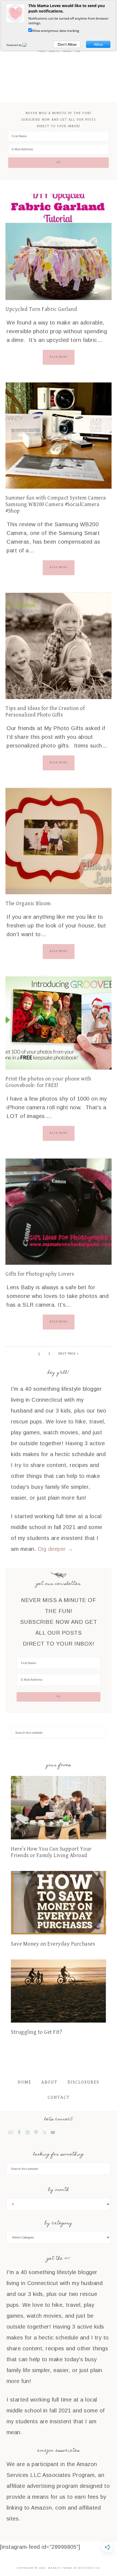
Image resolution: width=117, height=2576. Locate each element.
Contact (59, 2098)
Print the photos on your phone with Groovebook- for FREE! (48, 1082)
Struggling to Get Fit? (36, 2032)
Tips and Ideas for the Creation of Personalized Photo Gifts (45, 712)
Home (24, 2082)
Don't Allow (67, 44)
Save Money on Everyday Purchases (53, 1944)
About (49, 2082)
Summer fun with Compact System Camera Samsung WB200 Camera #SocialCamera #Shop (56, 505)
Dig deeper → (56, 1549)
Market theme (60, 2568)
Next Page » (69, 1354)
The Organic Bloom (28, 904)
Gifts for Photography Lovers (40, 1274)
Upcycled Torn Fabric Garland (41, 309)
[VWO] (28, 45)
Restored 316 (89, 2568)
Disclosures (83, 2082)
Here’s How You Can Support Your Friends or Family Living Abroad (51, 1852)
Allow (98, 44)
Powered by (15, 45)
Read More (59, 357)
